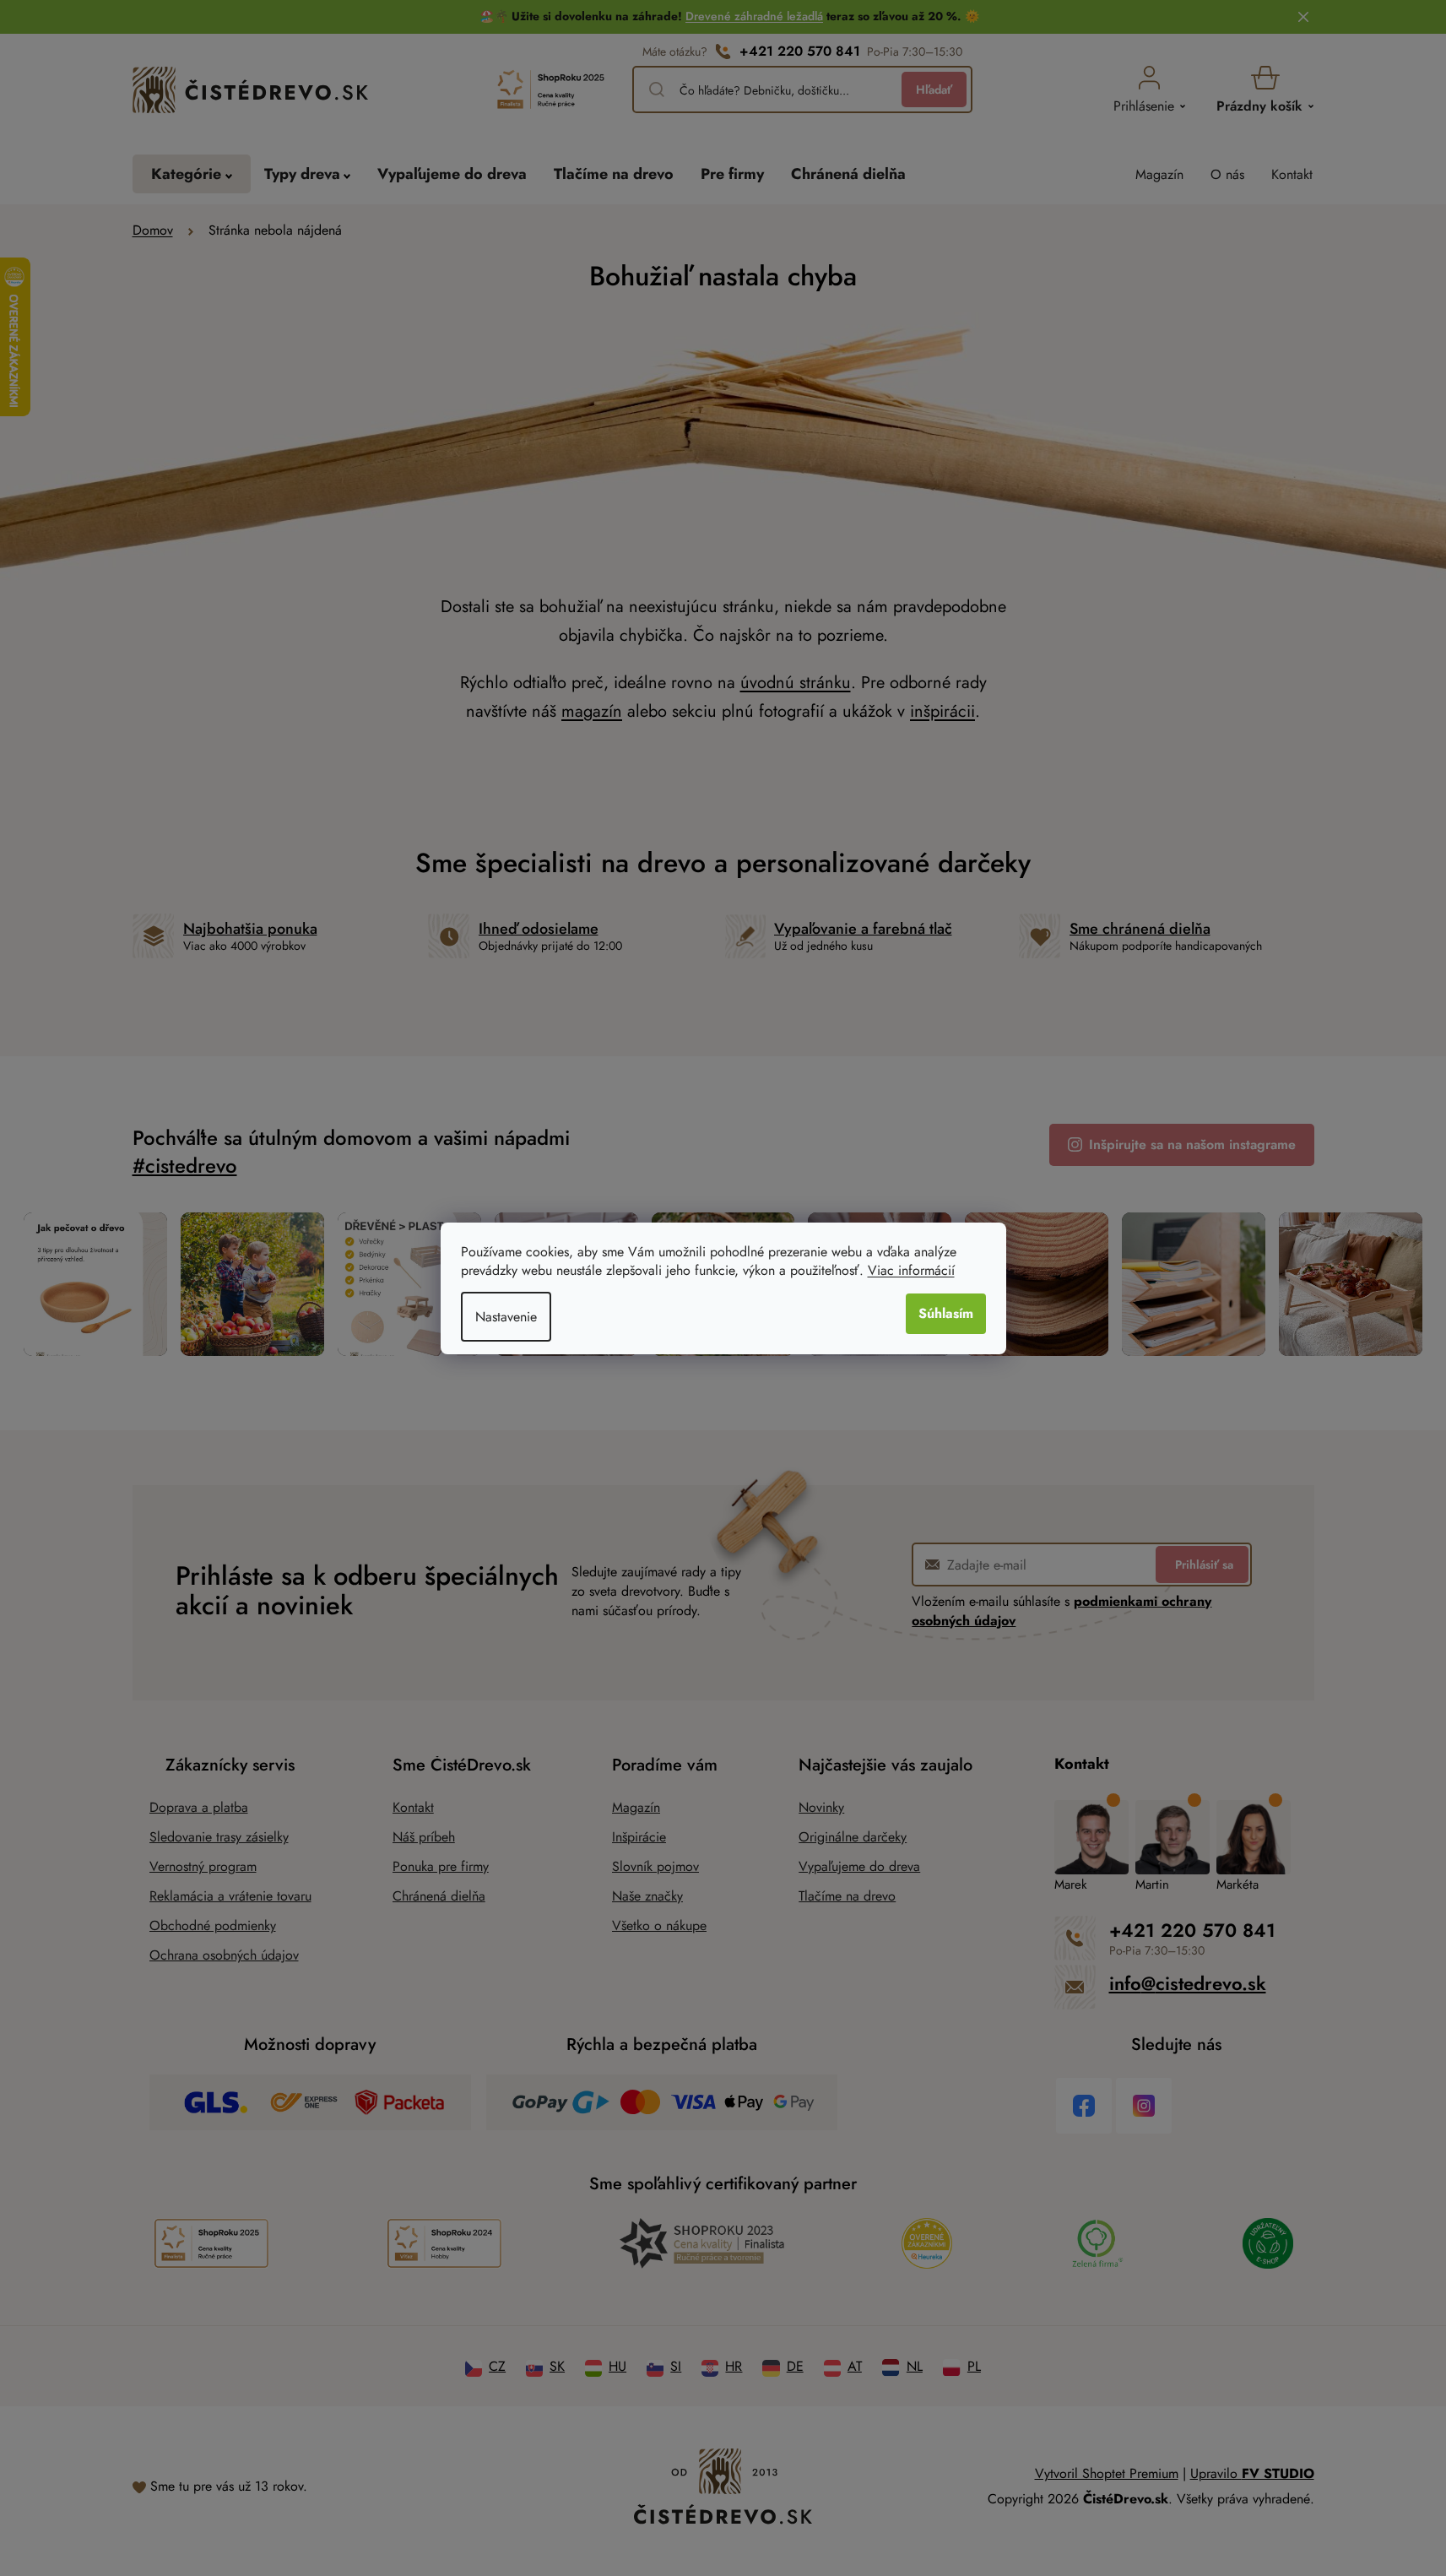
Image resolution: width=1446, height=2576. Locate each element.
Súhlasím (946, 1313)
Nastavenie (506, 1317)
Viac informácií (911, 1270)
